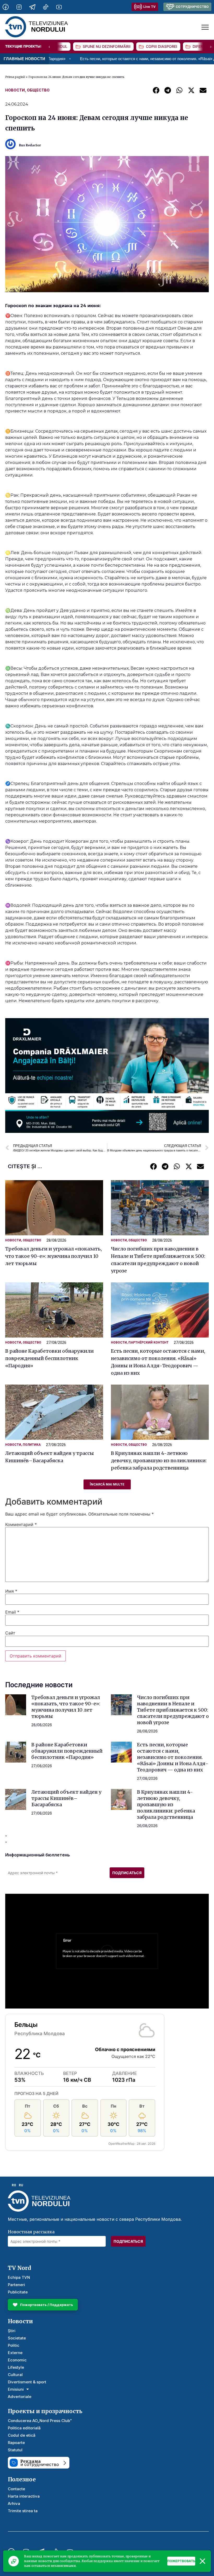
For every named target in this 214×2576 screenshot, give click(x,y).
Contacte (16, 2489)
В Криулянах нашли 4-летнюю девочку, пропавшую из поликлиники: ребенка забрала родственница (159, 1461)
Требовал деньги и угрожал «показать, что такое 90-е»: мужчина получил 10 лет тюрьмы (53, 1256)
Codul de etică (22, 2435)
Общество (38, 90)
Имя (11, 1591)
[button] (156, 90)
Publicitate (18, 2292)
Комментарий (21, 1524)
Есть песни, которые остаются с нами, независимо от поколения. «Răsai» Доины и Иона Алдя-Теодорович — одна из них (173, 1757)
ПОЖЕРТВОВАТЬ (181, 2561)
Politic (14, 2345)
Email (12, 1612)
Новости (15, 90)
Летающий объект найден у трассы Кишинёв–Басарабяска (66, 1798)
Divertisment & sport (27, 2382)
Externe (15, 2353)
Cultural (15, 2375)
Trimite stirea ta (23, 2511)
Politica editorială (24, 2428)
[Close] (203, 2561)
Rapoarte (16, 2443)
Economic (17, 2360)
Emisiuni (16, 2389)
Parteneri (16, 2285)
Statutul (15, 2450)
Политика (32, 1445)
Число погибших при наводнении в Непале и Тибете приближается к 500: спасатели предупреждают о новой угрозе (173, 1710)
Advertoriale (20, 2397)
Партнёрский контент (148, 1342)
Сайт (10, 1633)
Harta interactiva (24, 2496)
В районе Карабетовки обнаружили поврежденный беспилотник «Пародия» (49, 1358)
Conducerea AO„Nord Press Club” (40, 2421)
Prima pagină (15, 77)
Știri (12, 2331)
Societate (17, 2338)
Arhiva (14, 2503)
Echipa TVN (19, 2277)
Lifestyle (16, 2367)
